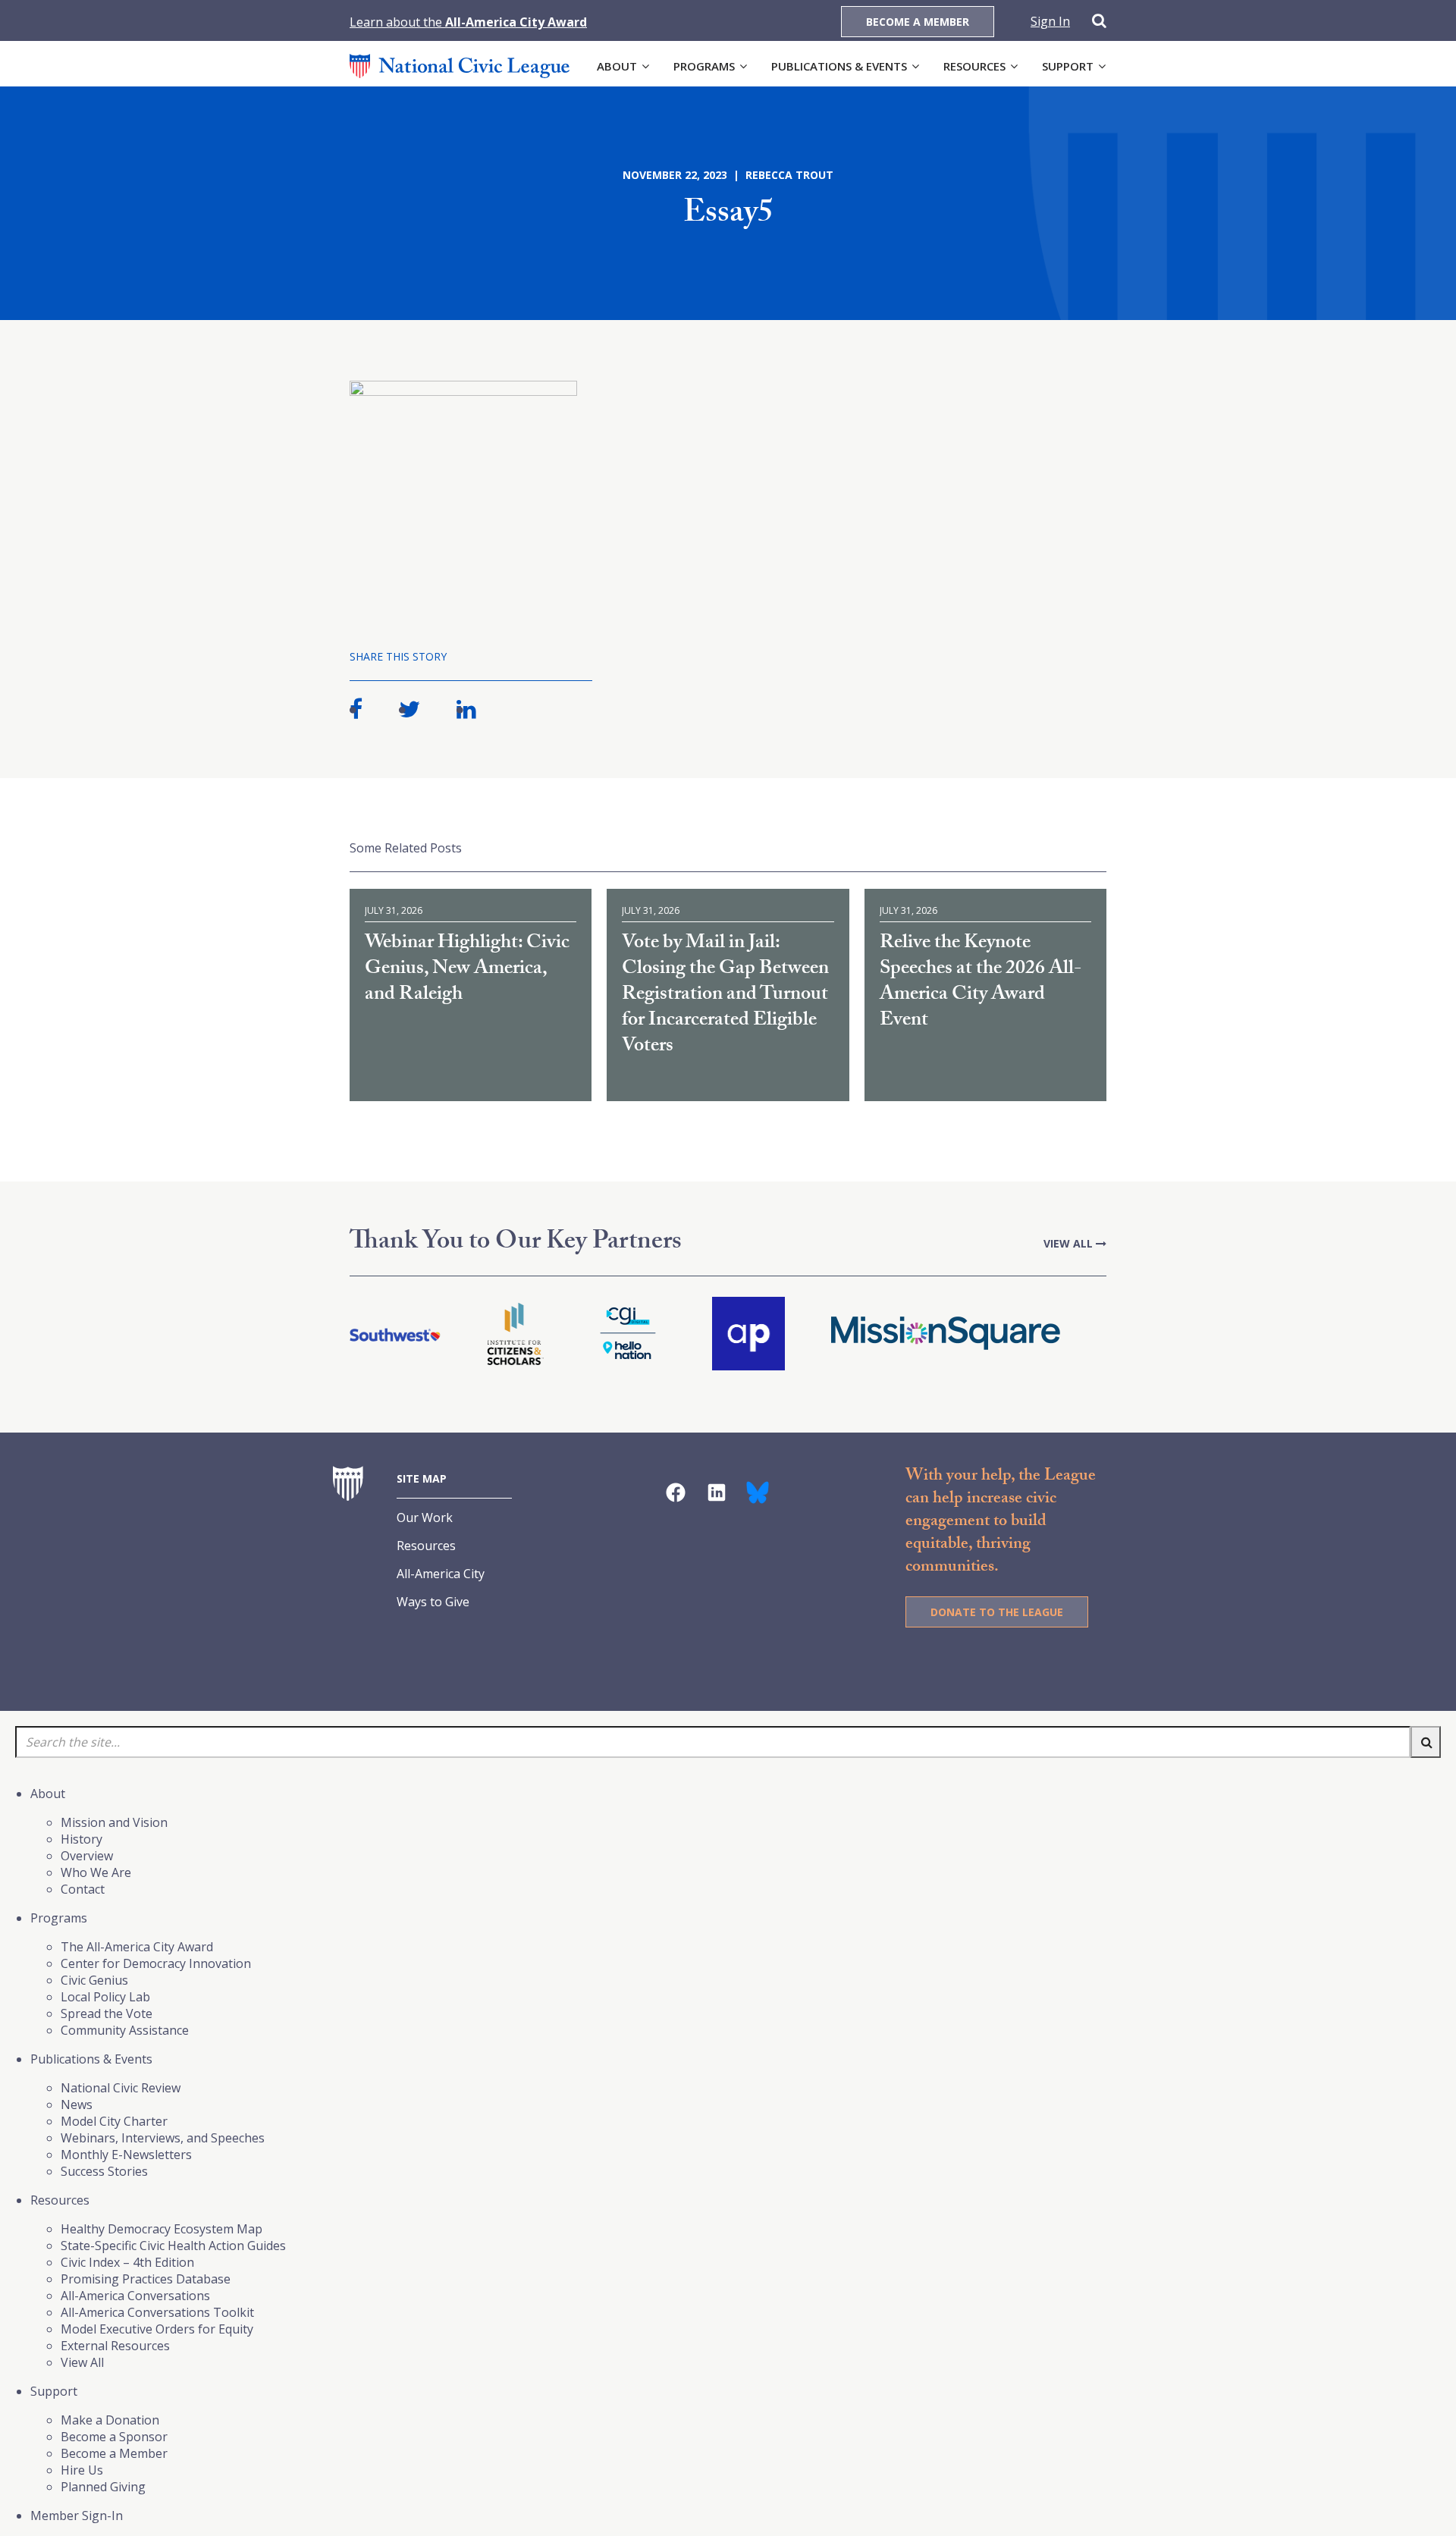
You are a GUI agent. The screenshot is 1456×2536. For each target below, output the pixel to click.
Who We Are (96, 1872)
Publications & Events (839, 66)
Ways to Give (433, 1602)
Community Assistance (125, 2030)
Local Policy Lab (105, 1997)
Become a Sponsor (114, 2437)
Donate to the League (997, 1612)
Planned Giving (103, 2487)
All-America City (441, 1574)
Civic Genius (94, 1980)
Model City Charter (114, 2121)
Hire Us (82, 2470)
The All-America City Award (137, 1947)
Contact (83, 1889)
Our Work (425, 1518)
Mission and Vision (114, 1822)
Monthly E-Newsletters (126, 2155)
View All (1070, 1243)
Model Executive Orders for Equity (157, 2329)
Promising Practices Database (146, 2279)
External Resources (115, 2346)
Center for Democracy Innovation (156, 1963)
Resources (974, 66)
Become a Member (918, 22)
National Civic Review (121, 2088)
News (77, 2104)
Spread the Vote (107, 2013)
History (82, 1839)
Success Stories (104, 2171)
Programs (704, 66)
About (617, 66)
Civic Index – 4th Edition (127, 2262)
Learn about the (468, 22)
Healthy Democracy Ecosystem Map (162, 2229)
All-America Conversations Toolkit (157, 2312)
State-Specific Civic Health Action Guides (173, 2246)
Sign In (1050, 21)
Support (1068, 66)
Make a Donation (110, 2420)
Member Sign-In (77, 2516)
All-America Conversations (135, 2296)
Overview (87, 1856)
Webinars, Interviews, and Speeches (163, 2138)
